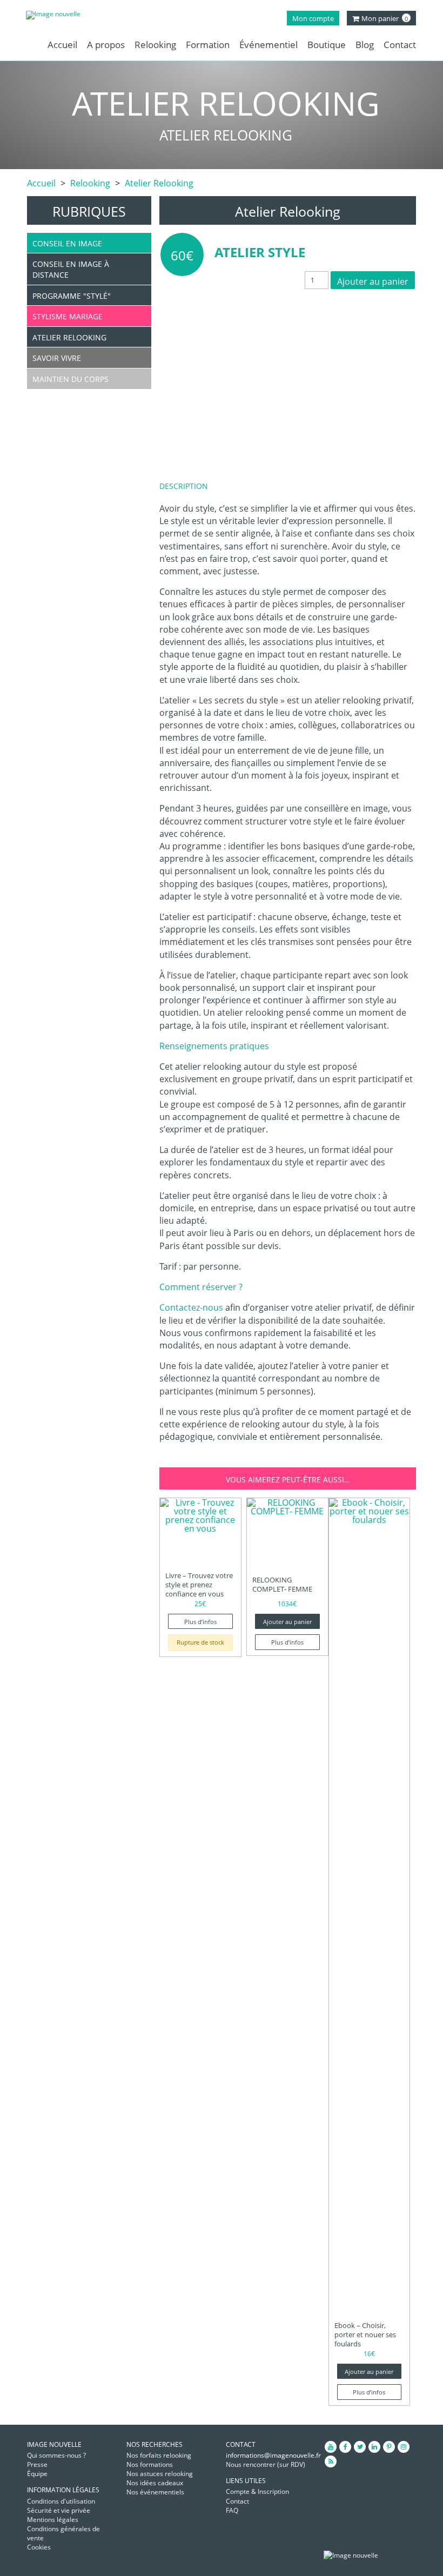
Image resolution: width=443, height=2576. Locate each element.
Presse (37, 2464)
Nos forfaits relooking (159, 2455)
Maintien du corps (71, 379)
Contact (400, 45)
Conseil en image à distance (71, 269)
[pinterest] (389, 2447)
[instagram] (404, 2447)
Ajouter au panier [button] (287, 1622)
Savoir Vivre (57, 358)
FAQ (232, 2510)
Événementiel (269, 45)
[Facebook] (345, 2447)
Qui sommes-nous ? (56, 2455)
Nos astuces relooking (160, 2474)
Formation (208, 45)
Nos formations (150, 2464)
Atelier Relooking (159, 183)
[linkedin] (374, 2447)
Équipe (37, 2474)
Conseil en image (67, 243)
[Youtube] (331, 2447)
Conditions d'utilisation (61, 2501)
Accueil (62, 45)
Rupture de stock (200, 1642)
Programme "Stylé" (72, 296)
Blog (365, 45)
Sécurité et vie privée (59, 2510)
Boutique (327, 45)
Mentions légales (53, 2520)
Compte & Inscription (257, 2491)
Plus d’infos (200, 1622)
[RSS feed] (331, 2461)
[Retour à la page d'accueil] (72, 15)
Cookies (39, 2547)
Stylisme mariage (68, 316)
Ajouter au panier (373, 281)
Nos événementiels (155, 2492)
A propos (106, 45)
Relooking (155, 45)
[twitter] (360, 2447)
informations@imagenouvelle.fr (273, 2455)
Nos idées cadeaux (155, 2483)
